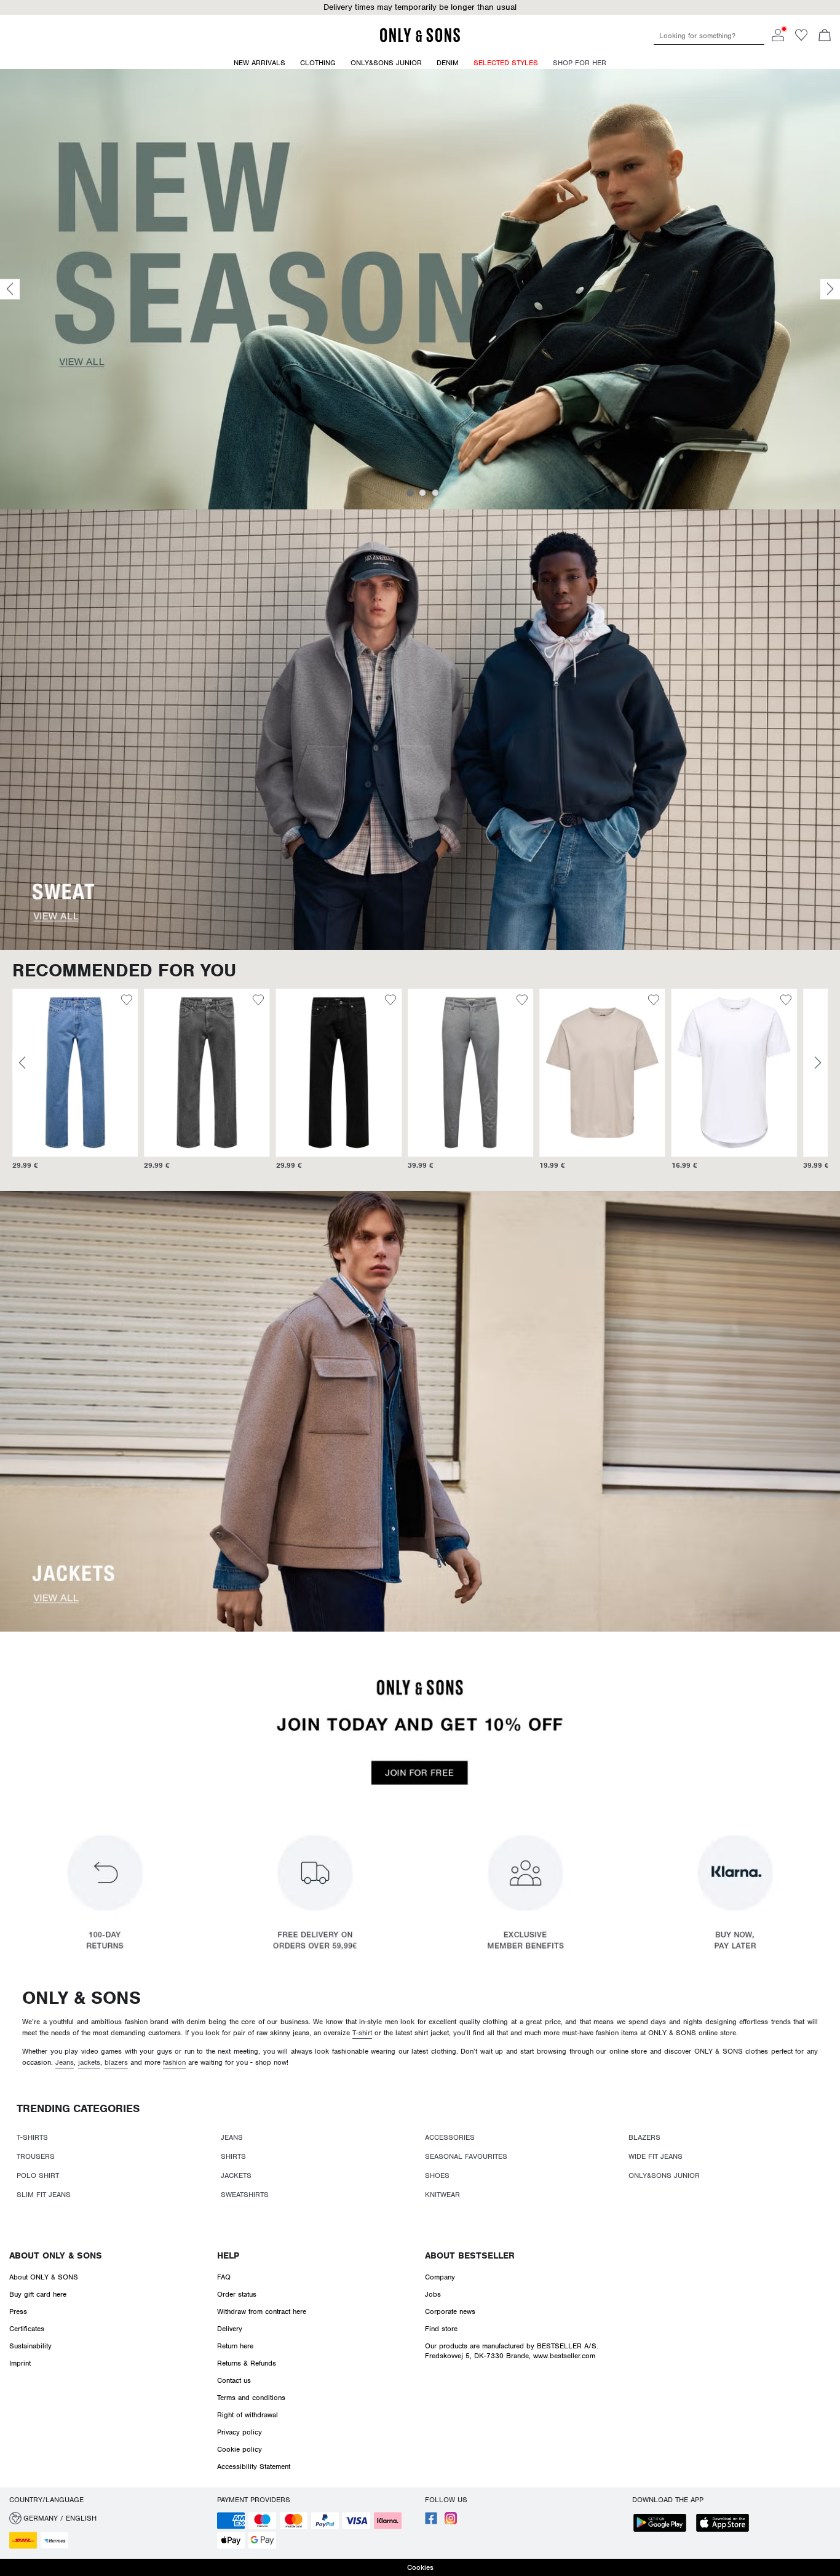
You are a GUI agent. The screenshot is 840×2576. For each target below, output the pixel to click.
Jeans (65, 2062)
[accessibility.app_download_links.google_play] (664, 2524)
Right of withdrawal (248, 2415)
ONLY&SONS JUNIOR (664, 2175)
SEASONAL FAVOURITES (466, 2156)
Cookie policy (240, 2449)
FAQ (224, 2277)
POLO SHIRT (38, 2175)
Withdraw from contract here (262, 2311)
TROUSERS (36, 2156)
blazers (116, 2062)
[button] (63, 1072)
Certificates (27, 2329)
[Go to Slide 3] (435, 493)
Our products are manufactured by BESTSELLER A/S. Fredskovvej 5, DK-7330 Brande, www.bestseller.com (512, 2351)
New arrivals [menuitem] (260, 63)
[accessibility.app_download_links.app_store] (726, 2524)
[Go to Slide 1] (410, 493)
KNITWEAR (442, 2195)
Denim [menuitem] (448, 63)
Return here (235, 2346)
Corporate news (450, 2311)
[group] (63, 1085)
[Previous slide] (10, 289)
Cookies (420, 2567)
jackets (89, 2062)
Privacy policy (240, 2432)
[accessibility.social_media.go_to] (431, 2522)
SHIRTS (233, 2156)
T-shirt (362, 2033)
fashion (174, 2062)
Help (228, 2255)
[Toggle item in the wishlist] (115, 1002)
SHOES (437, 2175)
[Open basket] (825, 36)
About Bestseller (470, 2255)
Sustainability (30, 2346)
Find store (441, 2329)
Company (440, 2277)
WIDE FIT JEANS (656, 2156)
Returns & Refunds (247, 2363)
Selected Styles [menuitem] (506, 63)
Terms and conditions (251, 2398)
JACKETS (236, 2175)
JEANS (232, 2137)
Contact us (234, 2380)
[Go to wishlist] (801, 39)
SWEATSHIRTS (245, 2195)
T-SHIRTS (32, 2137)
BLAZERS (644, 2137)
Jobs (433, 2294)
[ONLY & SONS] (420, 40)
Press (18, 2311)
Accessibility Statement (254, 2466)
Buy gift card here (38, 2294)
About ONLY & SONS (56, 2255)
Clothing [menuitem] (318, 63)
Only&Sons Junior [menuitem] (386, 63)
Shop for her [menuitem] (580, 63)
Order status (237, 2294)
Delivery (230, 2329)
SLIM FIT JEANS (44, 2195)
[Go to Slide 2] (422, 493)
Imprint (20, 2363)
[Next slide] (830, 289)
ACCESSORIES (450, 2137)
